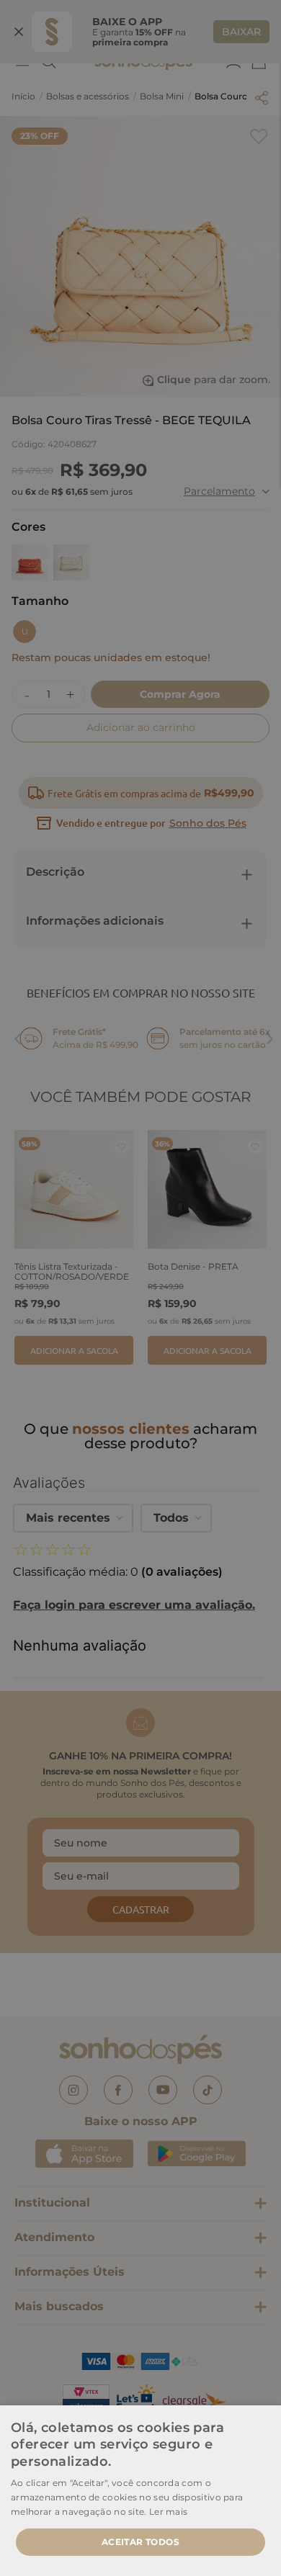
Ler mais (168, 2512)
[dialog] (140, 1288)
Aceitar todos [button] (140, 2542)
